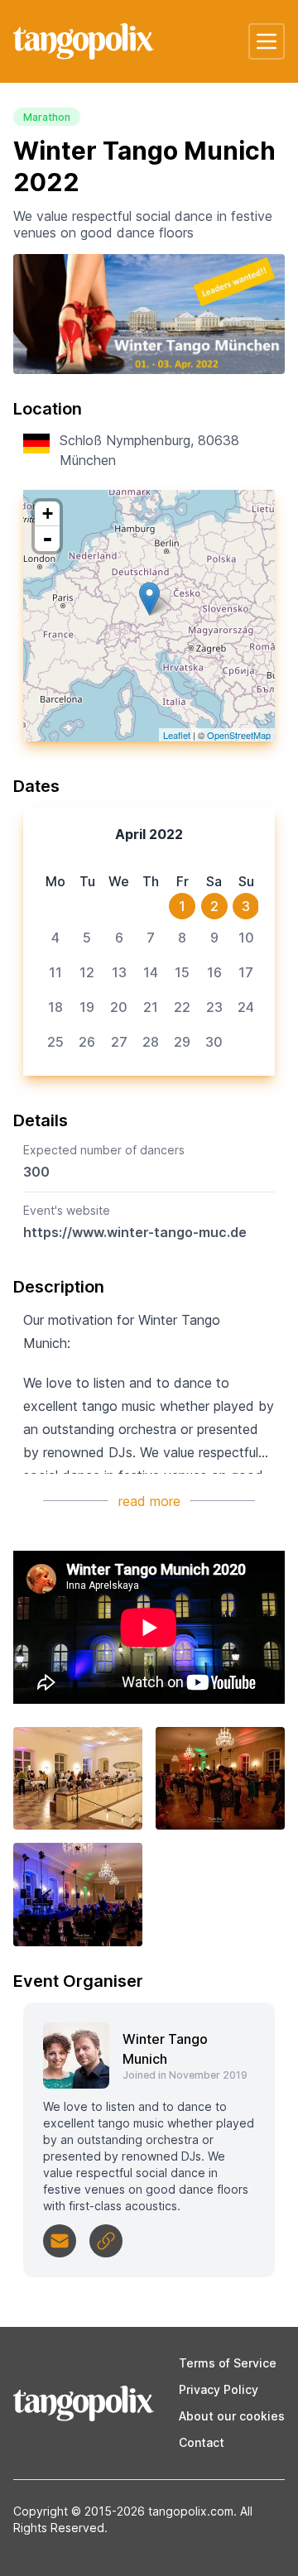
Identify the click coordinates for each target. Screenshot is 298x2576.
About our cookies (232, 2416)
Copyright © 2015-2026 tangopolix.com (123, 2511)
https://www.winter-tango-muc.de (135, 1232)
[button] (267, 41)
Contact (202, 2442)
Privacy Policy (219, 2389)
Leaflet (177, 735)
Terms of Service (228, 2363)
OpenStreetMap (239, 735)
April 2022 (149, 834)
